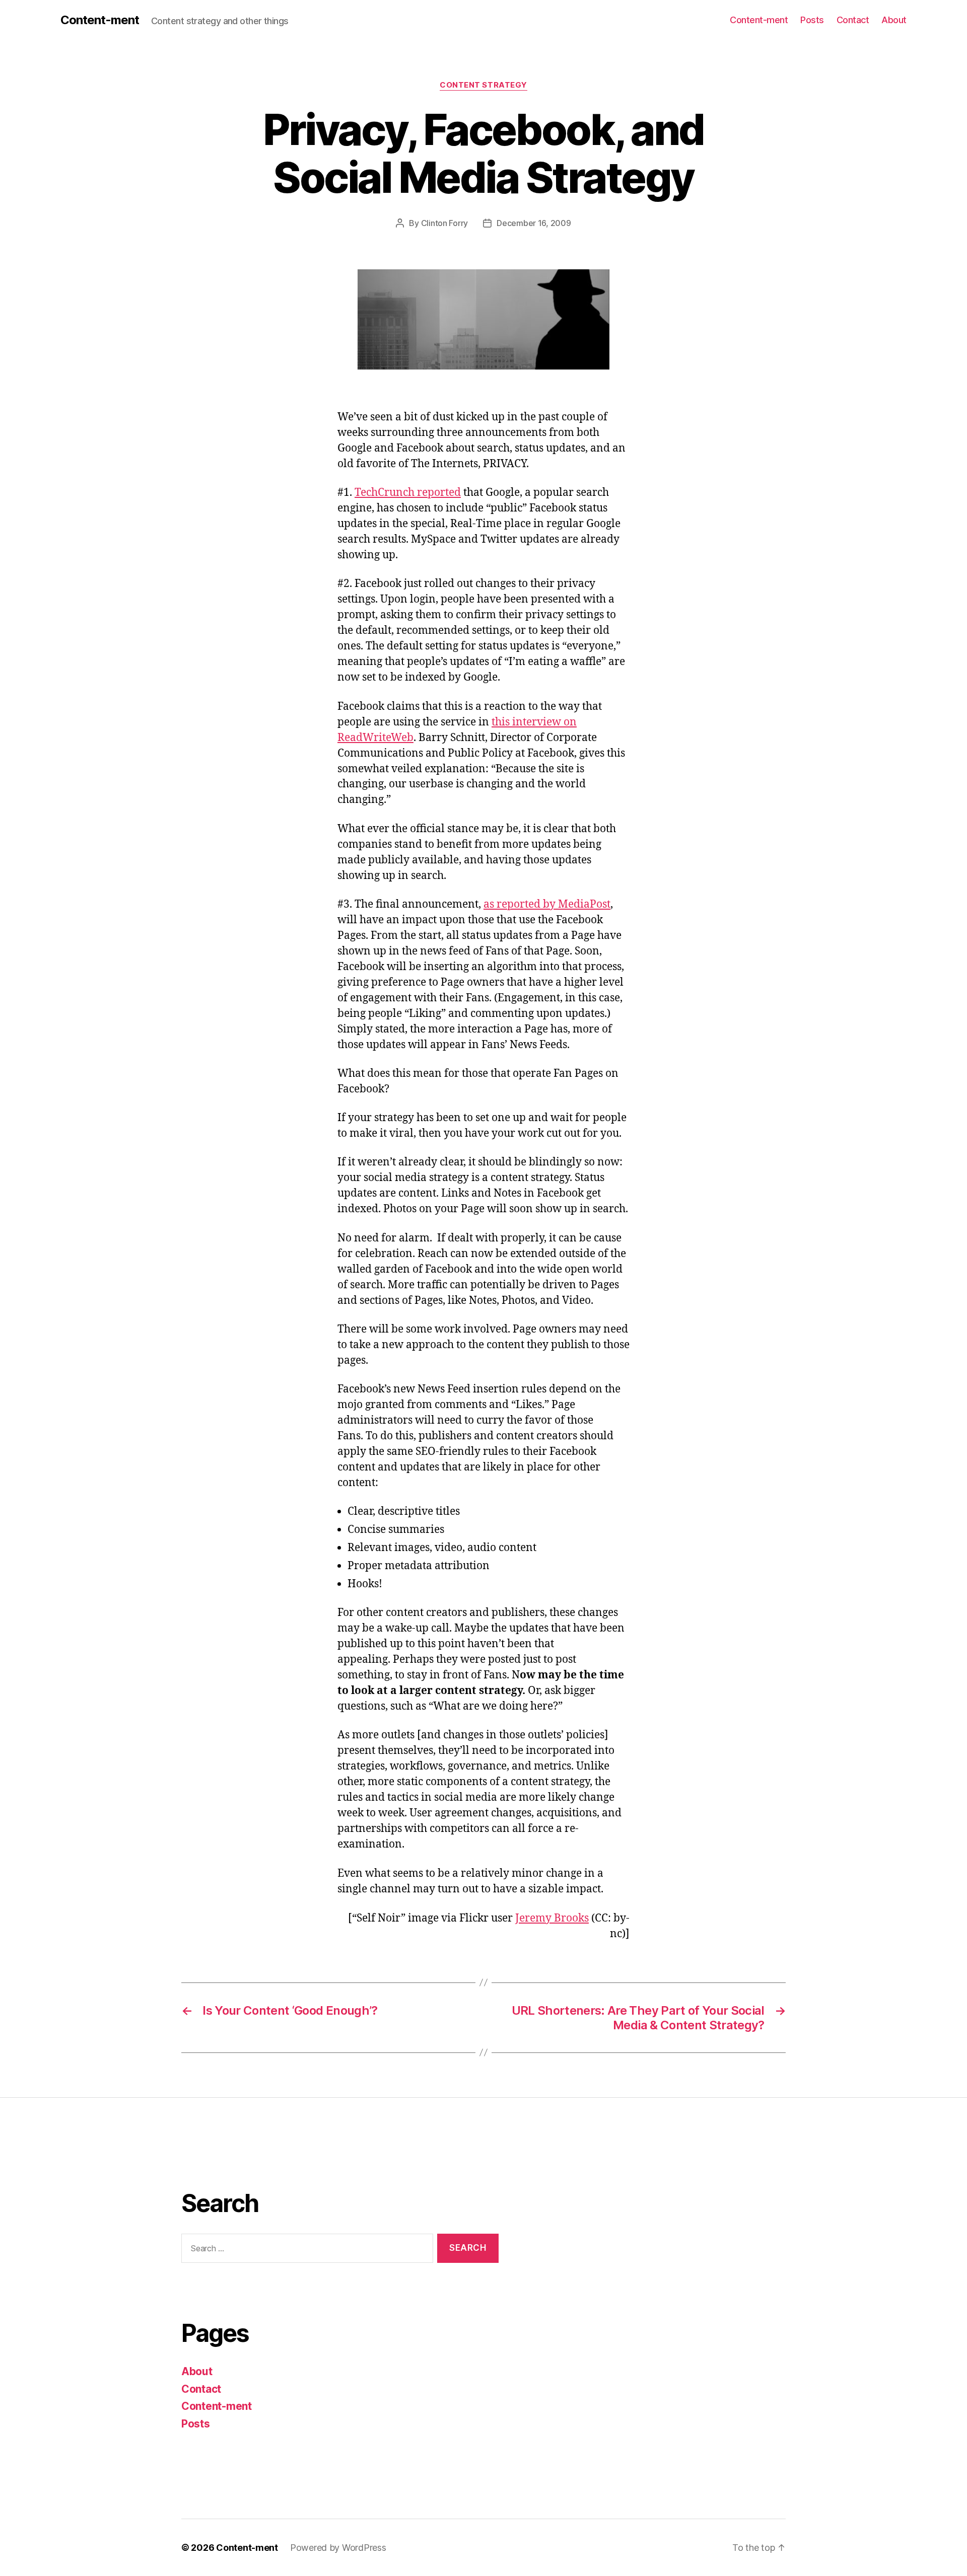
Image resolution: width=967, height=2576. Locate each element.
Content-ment (100, 20)
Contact (853, 20)
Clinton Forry (445, 223)
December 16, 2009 (534, 223)
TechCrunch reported (408, 493)
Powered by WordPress (338, 2548)
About (894, 20)
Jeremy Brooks (552, 1918)
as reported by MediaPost (547, 904)
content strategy (483, 85)
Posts (812, 20)
